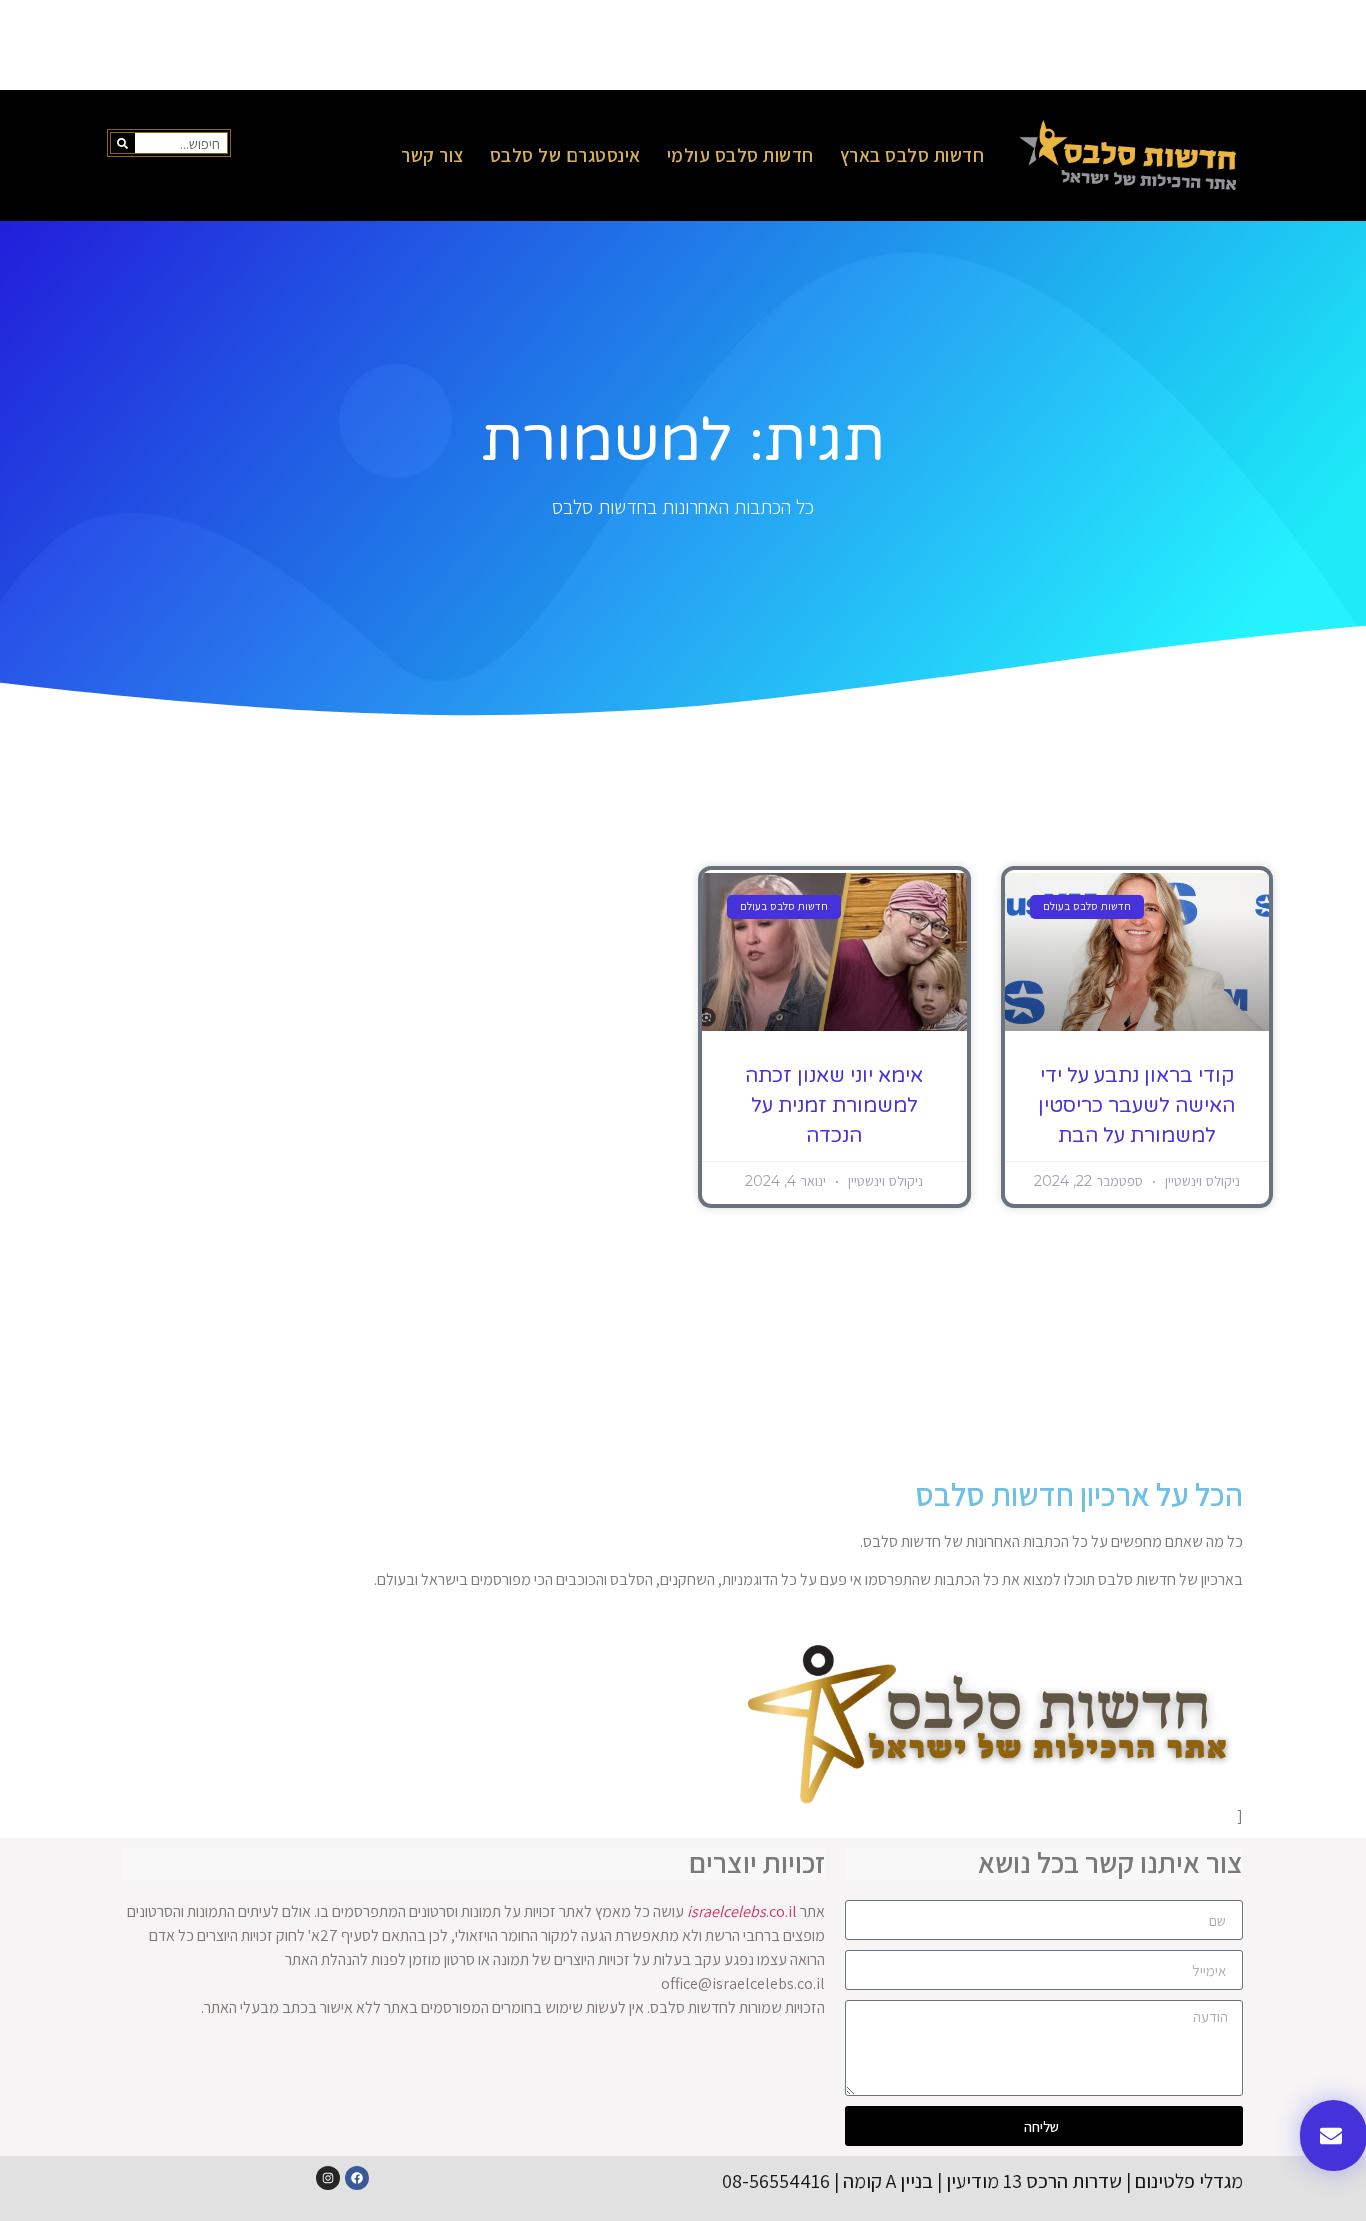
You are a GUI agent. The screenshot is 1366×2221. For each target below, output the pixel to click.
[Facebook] (357, 2178)
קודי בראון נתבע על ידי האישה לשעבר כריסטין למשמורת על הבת (1136, 1106)
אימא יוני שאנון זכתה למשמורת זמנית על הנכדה (834, 1106)
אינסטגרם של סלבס (565, 155)
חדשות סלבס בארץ (912, 155)
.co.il (742, 1911)
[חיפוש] (123, 143)
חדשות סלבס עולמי (740, 155)
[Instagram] (328, 2178)
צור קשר (432, 155)
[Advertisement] (683, 45)
